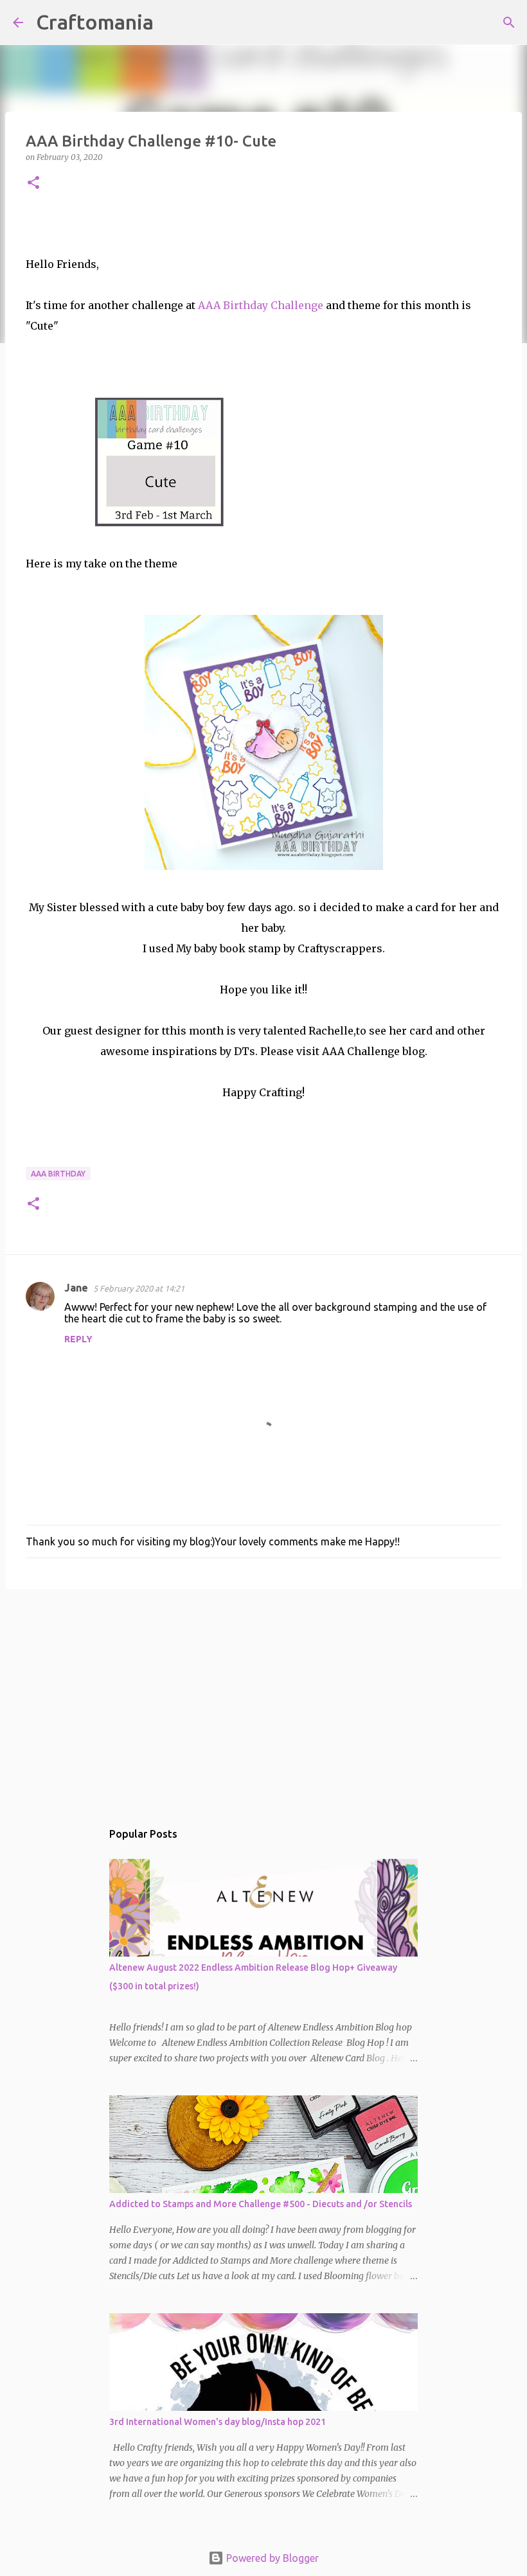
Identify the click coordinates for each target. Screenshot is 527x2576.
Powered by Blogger (271, 2558)
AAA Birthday (58, 1174)
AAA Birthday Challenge (261, 305)
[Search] (172, 22)
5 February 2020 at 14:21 (139, 1288)
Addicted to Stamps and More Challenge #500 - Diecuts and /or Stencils (261, 2204)
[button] (33, 183)
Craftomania (95, 22)
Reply (78, 1339)
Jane (76, 1288)
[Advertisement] (263, 1698)
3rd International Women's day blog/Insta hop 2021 (218, 2422)
